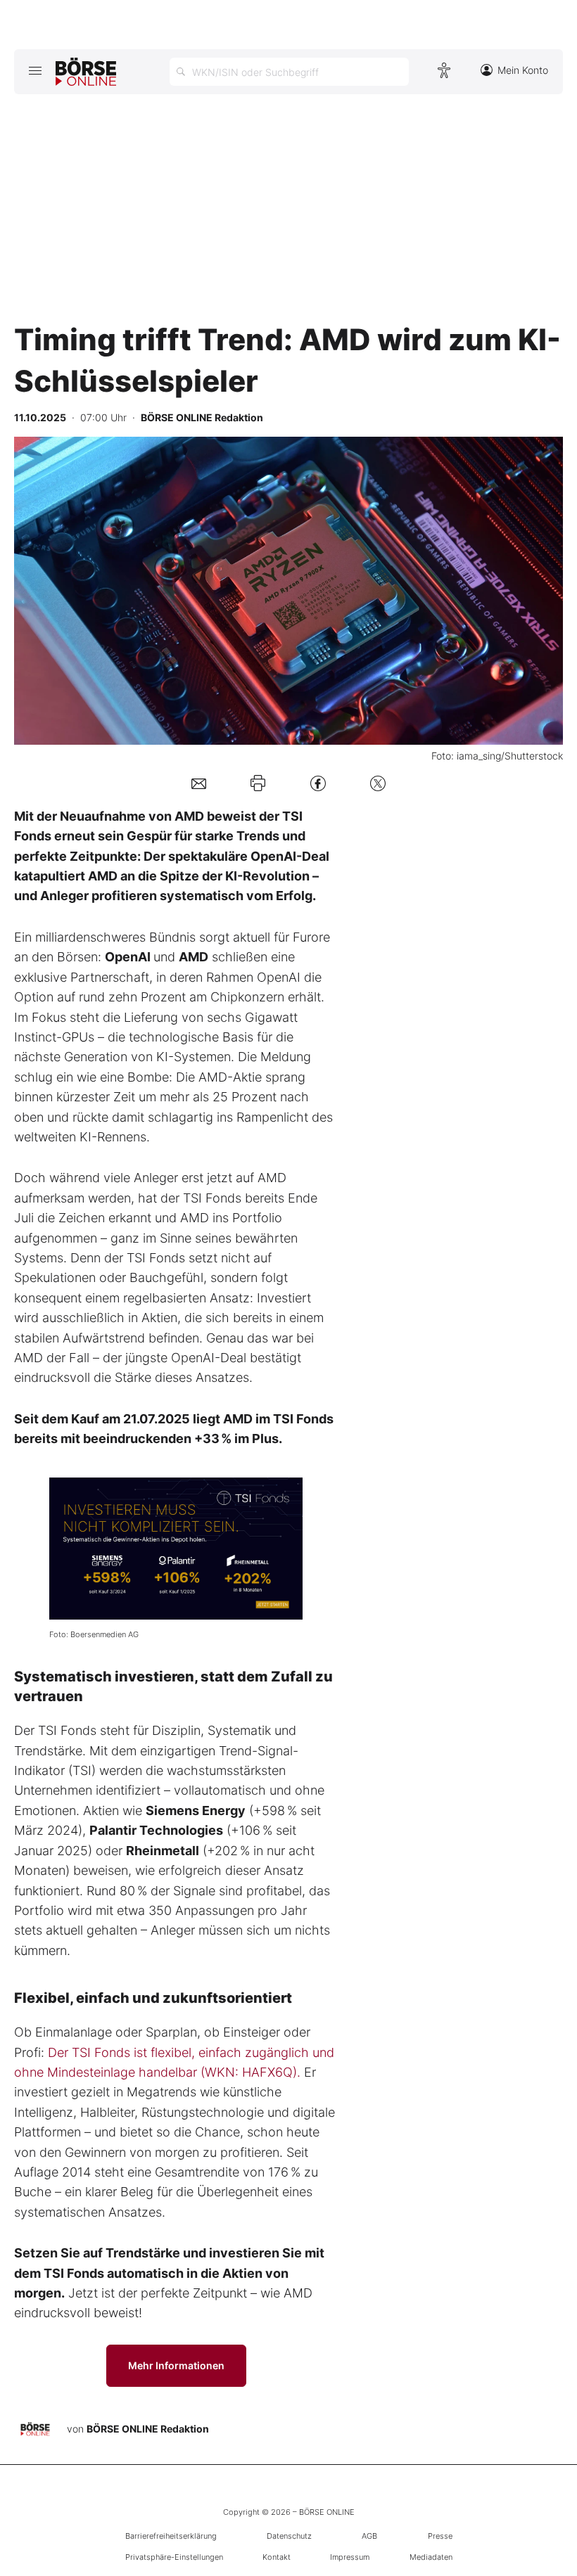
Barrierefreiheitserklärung (171, 2536)
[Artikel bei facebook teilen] (318, 783)
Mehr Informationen (176, 2365)
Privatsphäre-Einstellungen (174, 2557)
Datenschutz (289, 2536)
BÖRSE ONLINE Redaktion (148, 2429)
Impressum (350, 2557)
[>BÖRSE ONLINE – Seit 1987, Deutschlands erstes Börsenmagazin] (86, 72)
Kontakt (277, 2557)
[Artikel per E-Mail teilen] (199, 783)
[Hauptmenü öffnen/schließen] (35, 70)
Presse (440, 2536)
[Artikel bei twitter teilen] (378, 783)
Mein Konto (523, 70)
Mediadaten (431, 2557)
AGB (369, 2536)
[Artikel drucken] (258, 783)
